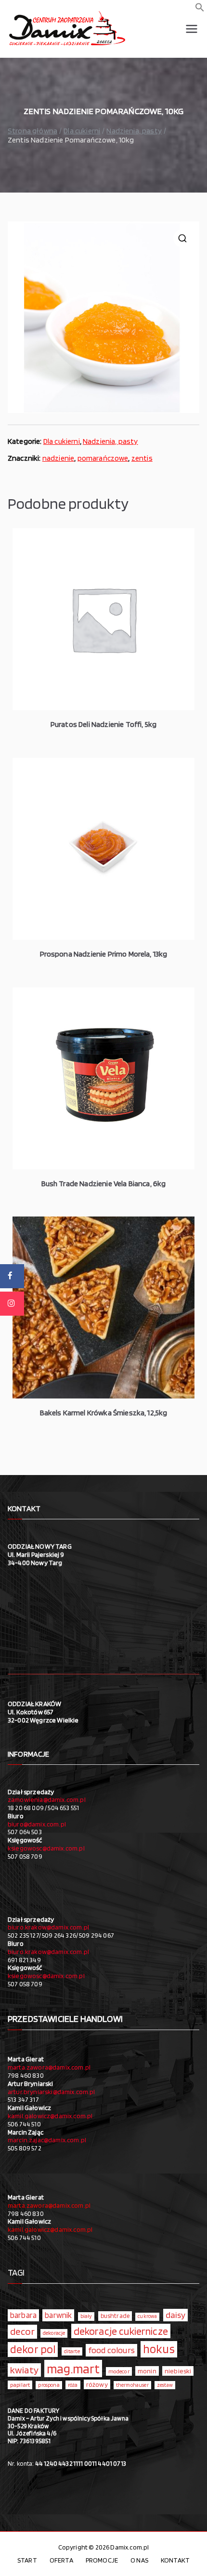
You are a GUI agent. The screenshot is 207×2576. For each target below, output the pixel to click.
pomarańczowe (103, 458)
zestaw (165, 2385)
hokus (159, 2349)
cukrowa (147, 2316)
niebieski (178, 2371)
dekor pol (33, 2349)
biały (86, 2316)
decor (22, 2331)
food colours (111, 2350)
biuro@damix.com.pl (37, 1824)
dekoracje (54, 2333)
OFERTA (61, 2560)
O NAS (139, 2560)
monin (147, 2371)
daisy (176, 2315)
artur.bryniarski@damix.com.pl (52, 2092)
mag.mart (73, 2369)
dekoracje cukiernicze (121, 2331)
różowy (97, 2384)
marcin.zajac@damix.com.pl (47, 2140)
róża (73, 2385)
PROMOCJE (102, 2560)
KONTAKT (175, 2560)
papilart (20, 2385)
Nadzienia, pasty (134, 131)
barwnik (58, 2315)
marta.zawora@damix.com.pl (49, 2067)
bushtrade (115, 2316)
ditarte (72, 2351)
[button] (200, 9)
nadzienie (58, 458)
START (27, 2560)
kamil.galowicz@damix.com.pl (50, 2116)
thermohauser (132, 2385)
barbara (23, 2315)
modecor (119, 2371)
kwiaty (24, 2370)
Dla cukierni (82, 131)
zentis (142, 458)
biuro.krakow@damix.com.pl (48, 1927)
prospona (49, 2385)
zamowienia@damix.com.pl (47, 1799)
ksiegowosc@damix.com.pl (46, 1848)
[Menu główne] (192, 29)
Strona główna (32, 131)
